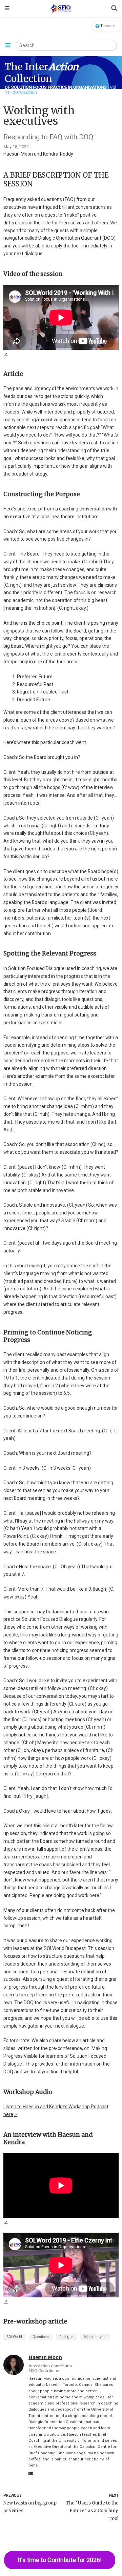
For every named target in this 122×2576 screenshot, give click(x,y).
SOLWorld (14, 2337)
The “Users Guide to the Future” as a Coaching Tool (92, 2511)
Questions (41, 2337)
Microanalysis (95, 2337)
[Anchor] (36, 183)
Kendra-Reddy (58, 154)
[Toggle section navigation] (8, 45)
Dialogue (66, 2337)
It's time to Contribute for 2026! (60, 2560)
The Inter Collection (42, 73)
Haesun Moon (18, 154)
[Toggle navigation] (7, 8)
